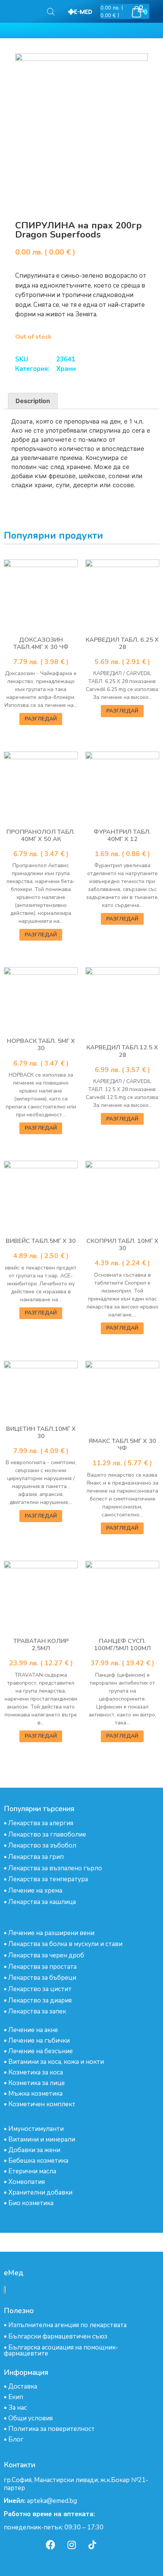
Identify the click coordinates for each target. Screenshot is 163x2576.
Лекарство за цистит (40, 1989)
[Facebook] (51, 2545)
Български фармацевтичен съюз (58, 2336)
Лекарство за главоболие (47, 1834)
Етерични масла (32, 2171)
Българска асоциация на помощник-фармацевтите (61, 2350)
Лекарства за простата (42, 1967)
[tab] (33, 401)
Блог (16, 2439)
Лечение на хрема (35, 1891)
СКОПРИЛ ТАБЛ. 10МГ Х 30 (122, 1245)
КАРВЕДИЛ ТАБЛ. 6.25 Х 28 (122, 643)
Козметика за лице (37, 2083)
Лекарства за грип (36, 1857)
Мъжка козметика (35, 2094)
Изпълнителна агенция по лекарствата (67, 2325)
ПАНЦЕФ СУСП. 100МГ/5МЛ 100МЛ (122, 1645)
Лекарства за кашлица (42, 1902)
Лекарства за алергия (41, 1823)
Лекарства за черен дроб (46, 1955)
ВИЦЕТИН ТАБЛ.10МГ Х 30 (41, 1433)
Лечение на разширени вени (51, 1933)
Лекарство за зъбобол (42, 1845)
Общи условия (31, 2418)
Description (33, 401)
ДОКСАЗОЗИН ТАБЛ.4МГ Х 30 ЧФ (41, 643)
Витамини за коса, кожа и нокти (56, 2062)
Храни (66, 369)
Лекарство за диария (40, 2000)
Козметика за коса (36, 2072)
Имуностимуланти (36, 2129)
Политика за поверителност (52, 2429)
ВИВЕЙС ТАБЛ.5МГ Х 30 (41, 1241)
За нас (18, 2408)
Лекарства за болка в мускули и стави (65, 1944)
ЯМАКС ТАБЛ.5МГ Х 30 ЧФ (122, 1445)
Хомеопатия (27, 2182)
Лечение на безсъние (41, 2051)
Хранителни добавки (40, 2192)
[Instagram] (72, 2545)
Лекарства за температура (48, 1879)
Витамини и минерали (42, 2139)
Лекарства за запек (37, 2011)
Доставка (23, 2386)
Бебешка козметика (38, 2161)
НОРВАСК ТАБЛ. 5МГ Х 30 (41, 1045)
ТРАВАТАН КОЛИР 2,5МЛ (41, 1645)
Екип (16, 2397)
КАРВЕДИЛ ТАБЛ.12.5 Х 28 (122, 1051)
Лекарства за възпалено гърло (55, 1868)
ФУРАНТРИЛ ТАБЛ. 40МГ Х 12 (122, 835)
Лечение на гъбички (39, 2041)
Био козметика (31, 2203)
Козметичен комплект (42, 2104)
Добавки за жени (34, 2150)
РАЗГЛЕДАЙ (41, 719)
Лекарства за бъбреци (42, 1978)
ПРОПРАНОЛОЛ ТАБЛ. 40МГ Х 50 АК (41, 835)
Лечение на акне (33, 2030)
